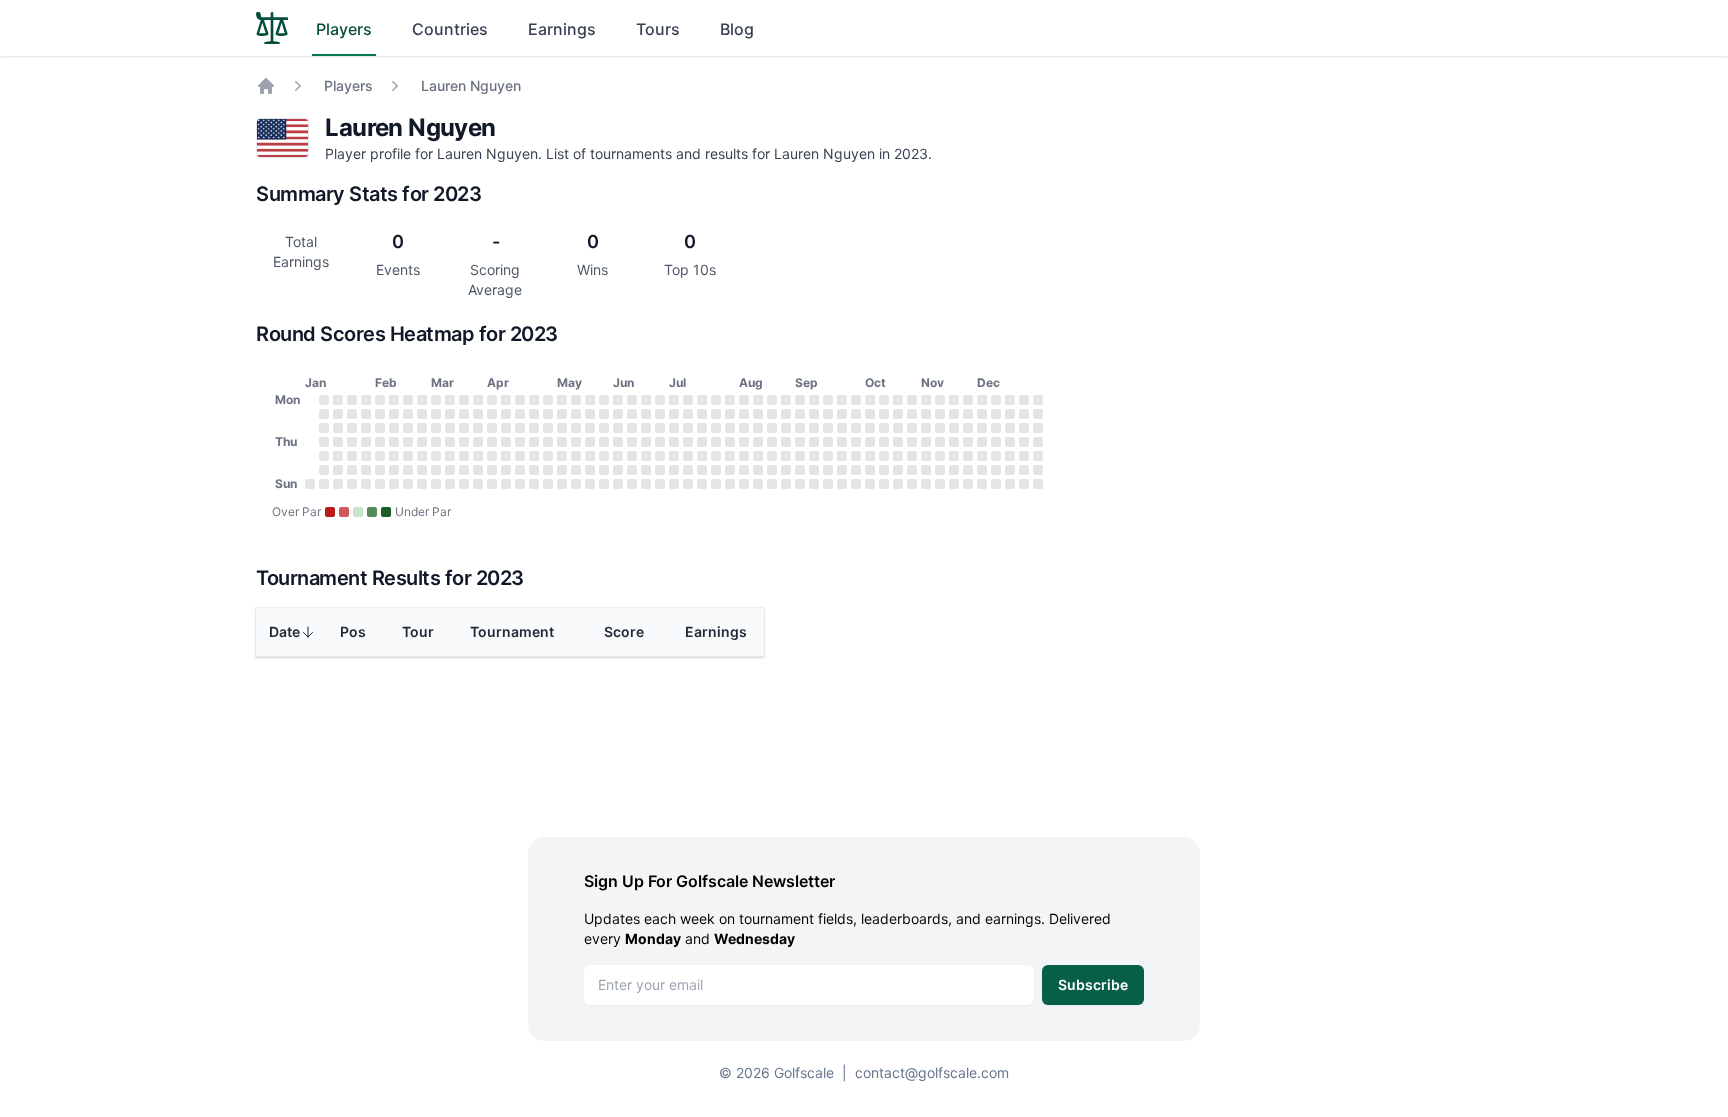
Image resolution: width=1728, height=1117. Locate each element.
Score (624, 631)
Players (344, 29)
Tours (658, 29)
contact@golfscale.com (932, 1072)
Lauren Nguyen (471, 85)
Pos (353, 631)
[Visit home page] (272, 28)
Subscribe (1093, 984)
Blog (737, 29)
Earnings (562, 29)
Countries (450, 29)
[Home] (266, 86)
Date (284, 631)
